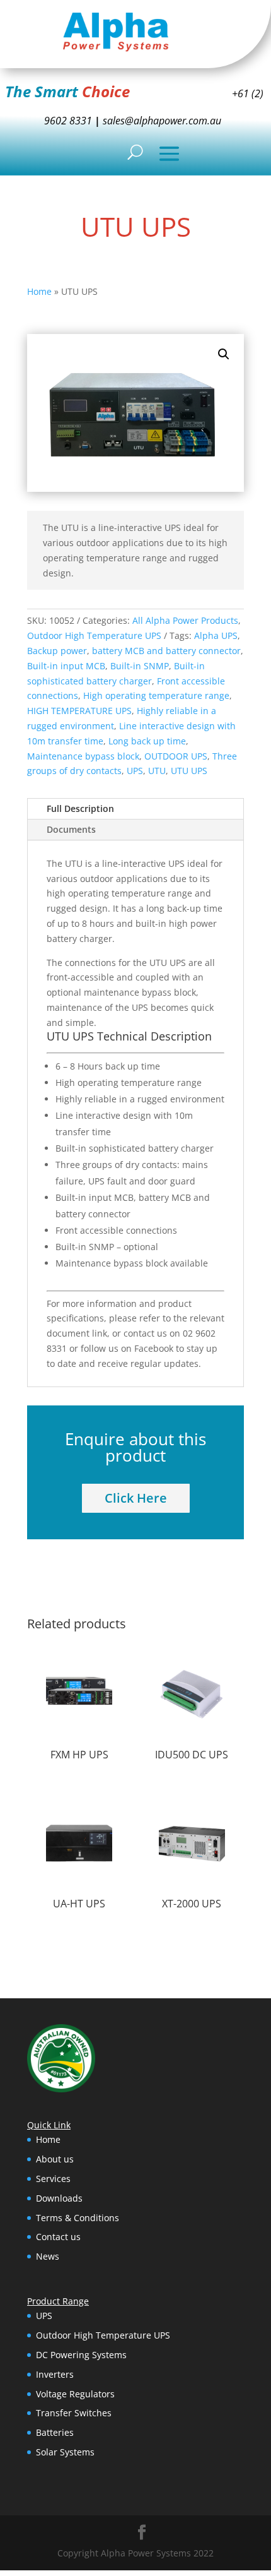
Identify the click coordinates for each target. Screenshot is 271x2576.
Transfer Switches (74, 2413)
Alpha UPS (216, 635)
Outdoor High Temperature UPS (94, 635)
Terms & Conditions (78, 2218)
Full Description (80, 808)
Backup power (57, 651)
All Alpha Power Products (185, 620)
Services (53, 2179)
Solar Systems (65, 2452)
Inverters (55, 2374)
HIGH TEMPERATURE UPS (79, 711)
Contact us (58, 2237)
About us (55, 2159)
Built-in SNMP (140, 666)
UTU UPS (189, 771)
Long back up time (147, 741)
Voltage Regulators (75, 2394)
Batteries (55, 2432)
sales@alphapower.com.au (161, 121)
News (48, 2256)
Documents (71, 829)
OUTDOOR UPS (176, 756)
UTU (157, 771)
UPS (135, 771)
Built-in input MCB (66, 666)
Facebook (154, 1348)
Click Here (136, 1498)
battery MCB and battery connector (166, 651)
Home (39, 291)
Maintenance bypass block (83, 756)
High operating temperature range (156, 695)
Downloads (59, 2198)
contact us (145, 1333)
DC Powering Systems (81, 2355)
